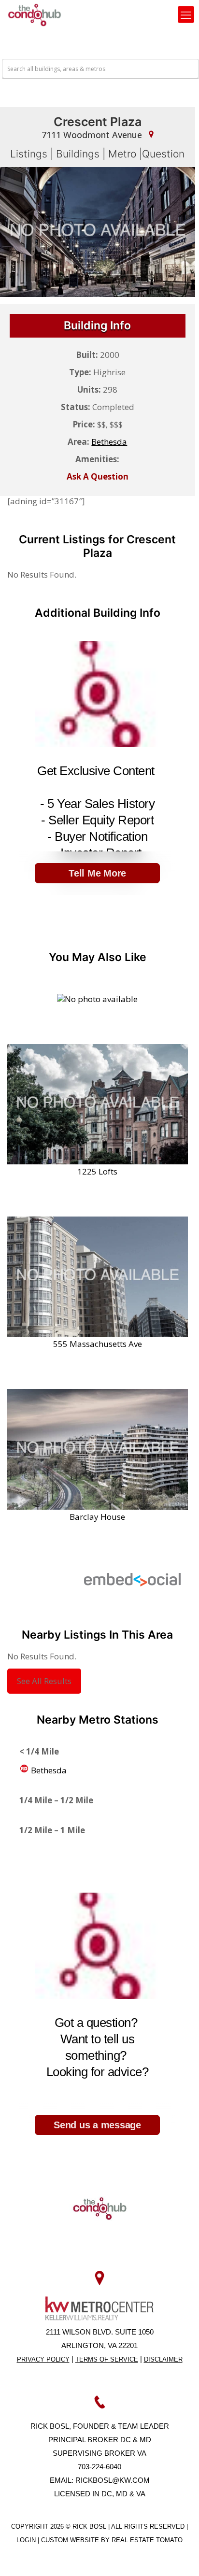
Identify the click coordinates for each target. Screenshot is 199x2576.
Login (27, 2540)
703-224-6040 (99, 2467)
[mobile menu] (186, 14)
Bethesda (48, 1770)
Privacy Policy (43, 2359)
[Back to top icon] (179, 2556)
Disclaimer (163, 2359)
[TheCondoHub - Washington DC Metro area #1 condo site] (35, 14)
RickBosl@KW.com (113, 2480)
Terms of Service (107, 2359)
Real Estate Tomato (147, 2540)
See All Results (44, 1681)
